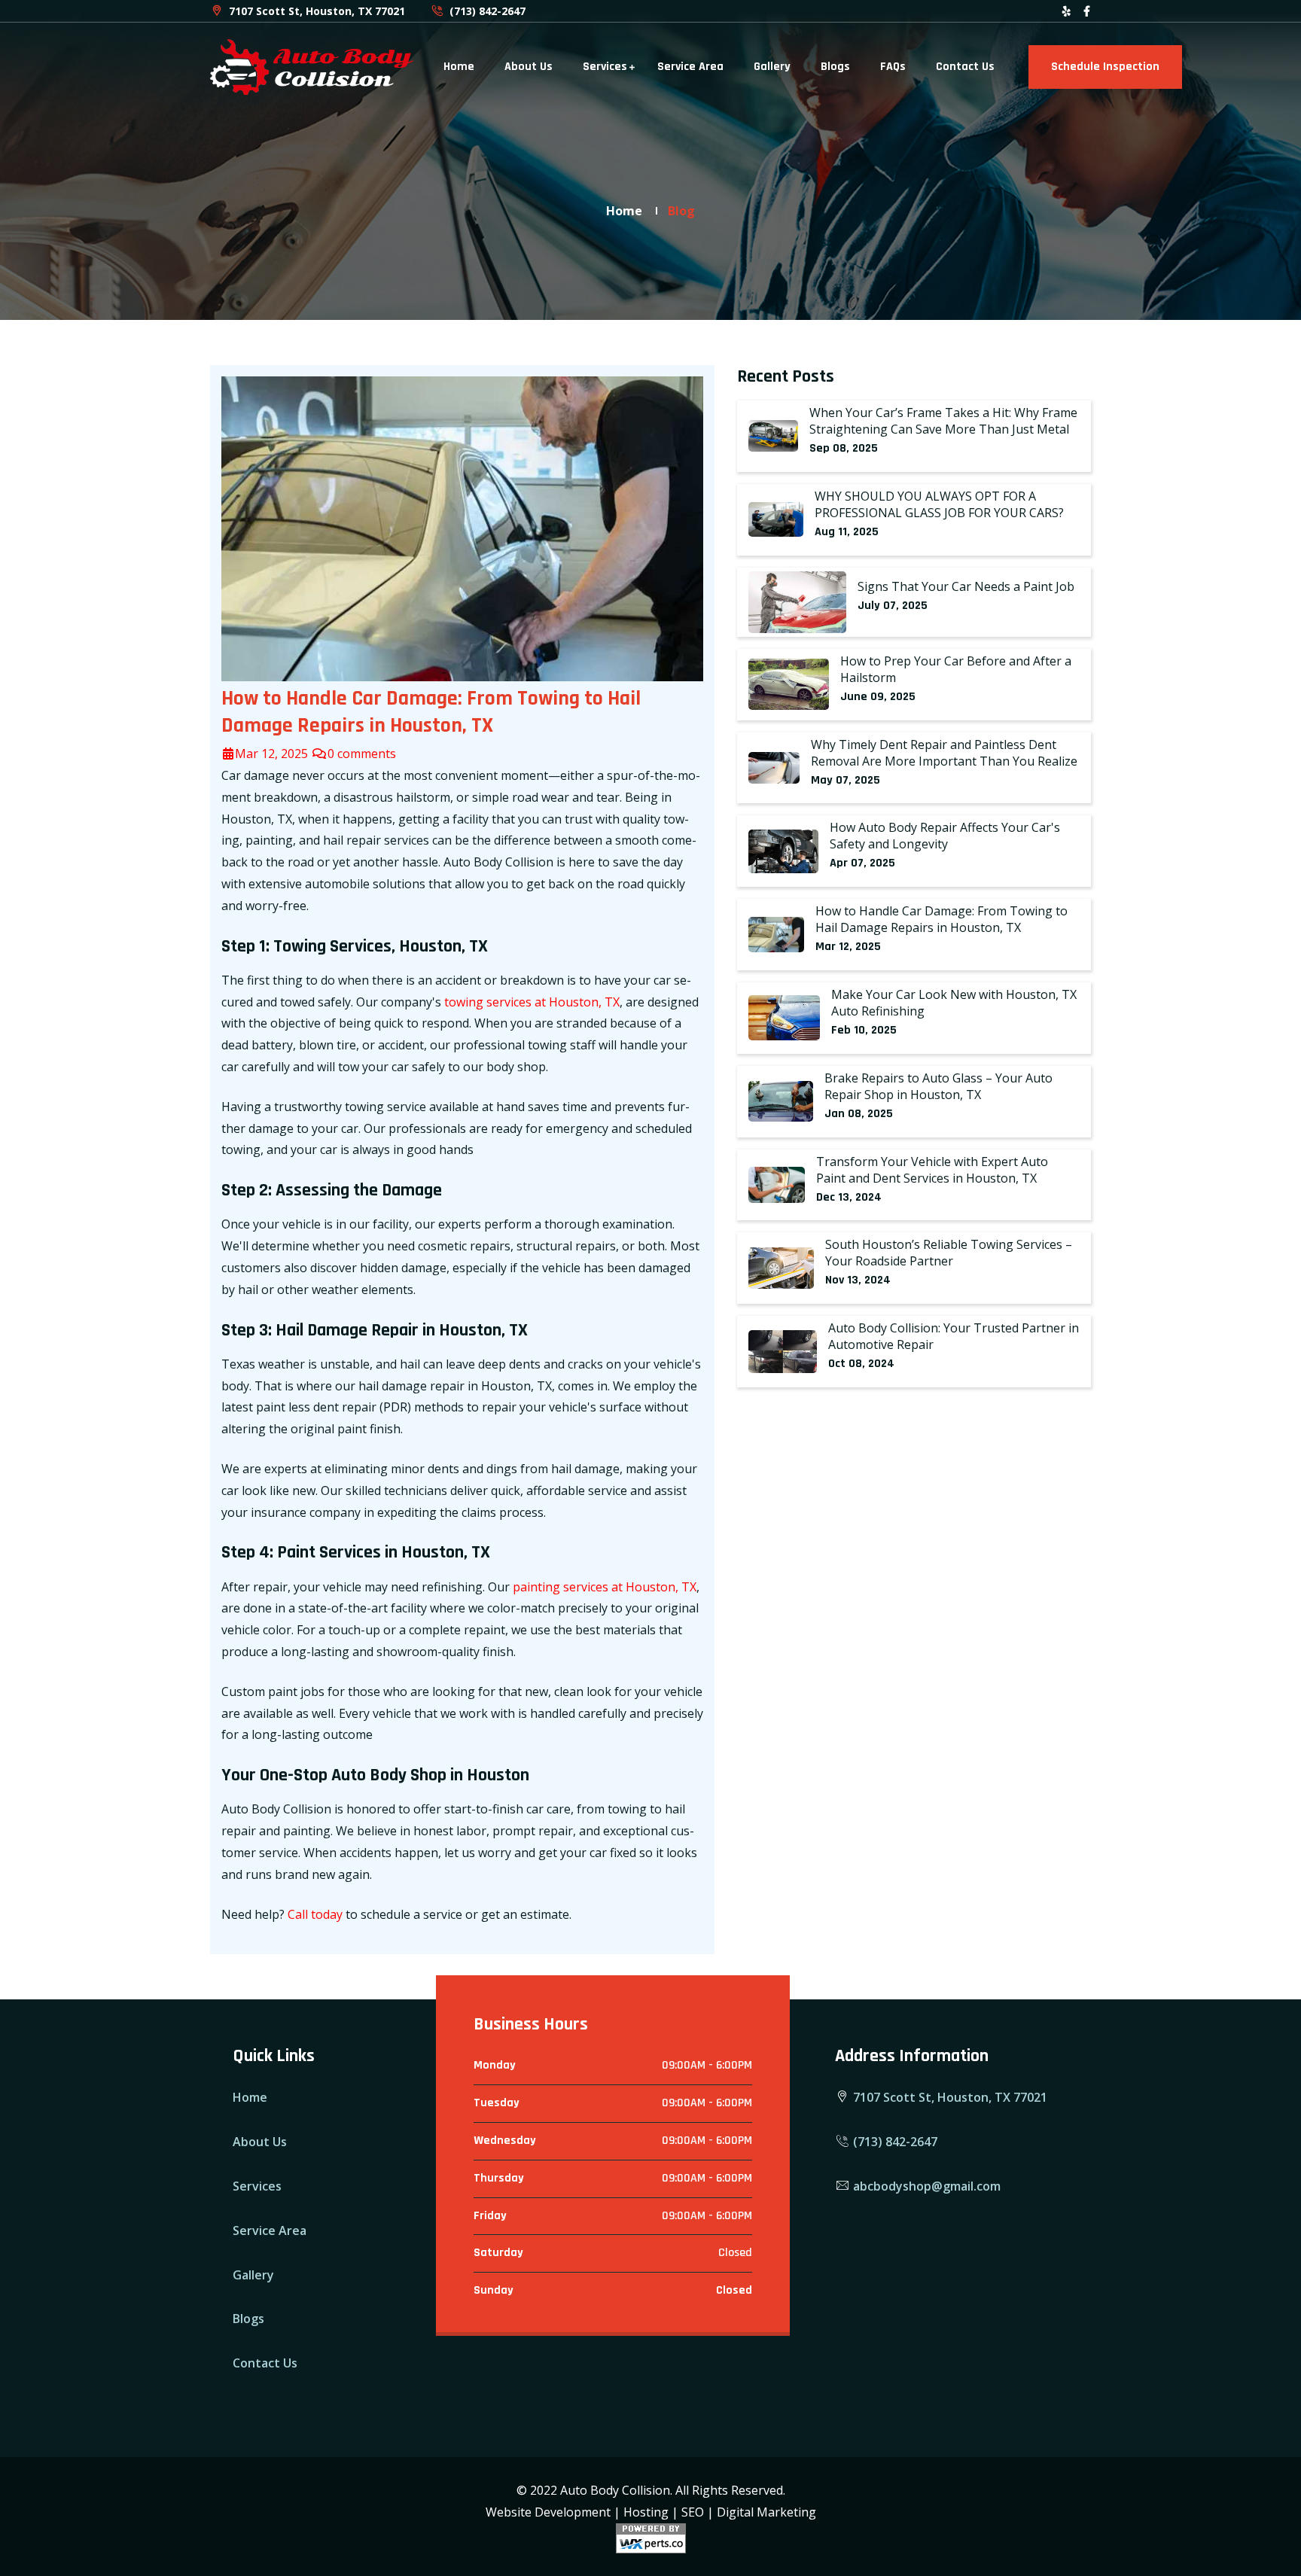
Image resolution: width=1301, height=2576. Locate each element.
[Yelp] (1066, 11)
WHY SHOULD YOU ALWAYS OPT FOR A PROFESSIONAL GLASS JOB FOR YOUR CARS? (939, 504)
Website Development (548, 2512)
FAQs (893, 67)
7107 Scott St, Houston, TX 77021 (315, 11)
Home (459, 67)
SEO (693, 2512)
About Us (529, 67)
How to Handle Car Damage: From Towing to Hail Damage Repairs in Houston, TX (941, 919)
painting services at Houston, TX (605, 1587)
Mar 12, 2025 (273, 754)
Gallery (772, 67)
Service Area (690, 67)
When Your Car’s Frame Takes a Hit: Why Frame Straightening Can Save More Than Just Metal (943, 421)
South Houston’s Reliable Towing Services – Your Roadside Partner (949, 1253)
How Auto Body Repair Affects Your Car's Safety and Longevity (945, 836)
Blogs (835, 67)
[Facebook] (1087, 11)
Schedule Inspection (1105, 67)
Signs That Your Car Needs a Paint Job (966, 586)
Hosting (646, 2512)
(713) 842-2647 (486, 11)
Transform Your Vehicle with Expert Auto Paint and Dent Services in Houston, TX (932, 1170)
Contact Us (965, 67)
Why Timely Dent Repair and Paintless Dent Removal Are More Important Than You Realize (944, 753)
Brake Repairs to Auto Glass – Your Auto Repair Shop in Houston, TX (938, 1086)
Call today (315, 1914)
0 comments (362, 754)
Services (605, 67)
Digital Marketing (766, 2512)
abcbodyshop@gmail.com (925, 2186)
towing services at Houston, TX (532, 1002)
